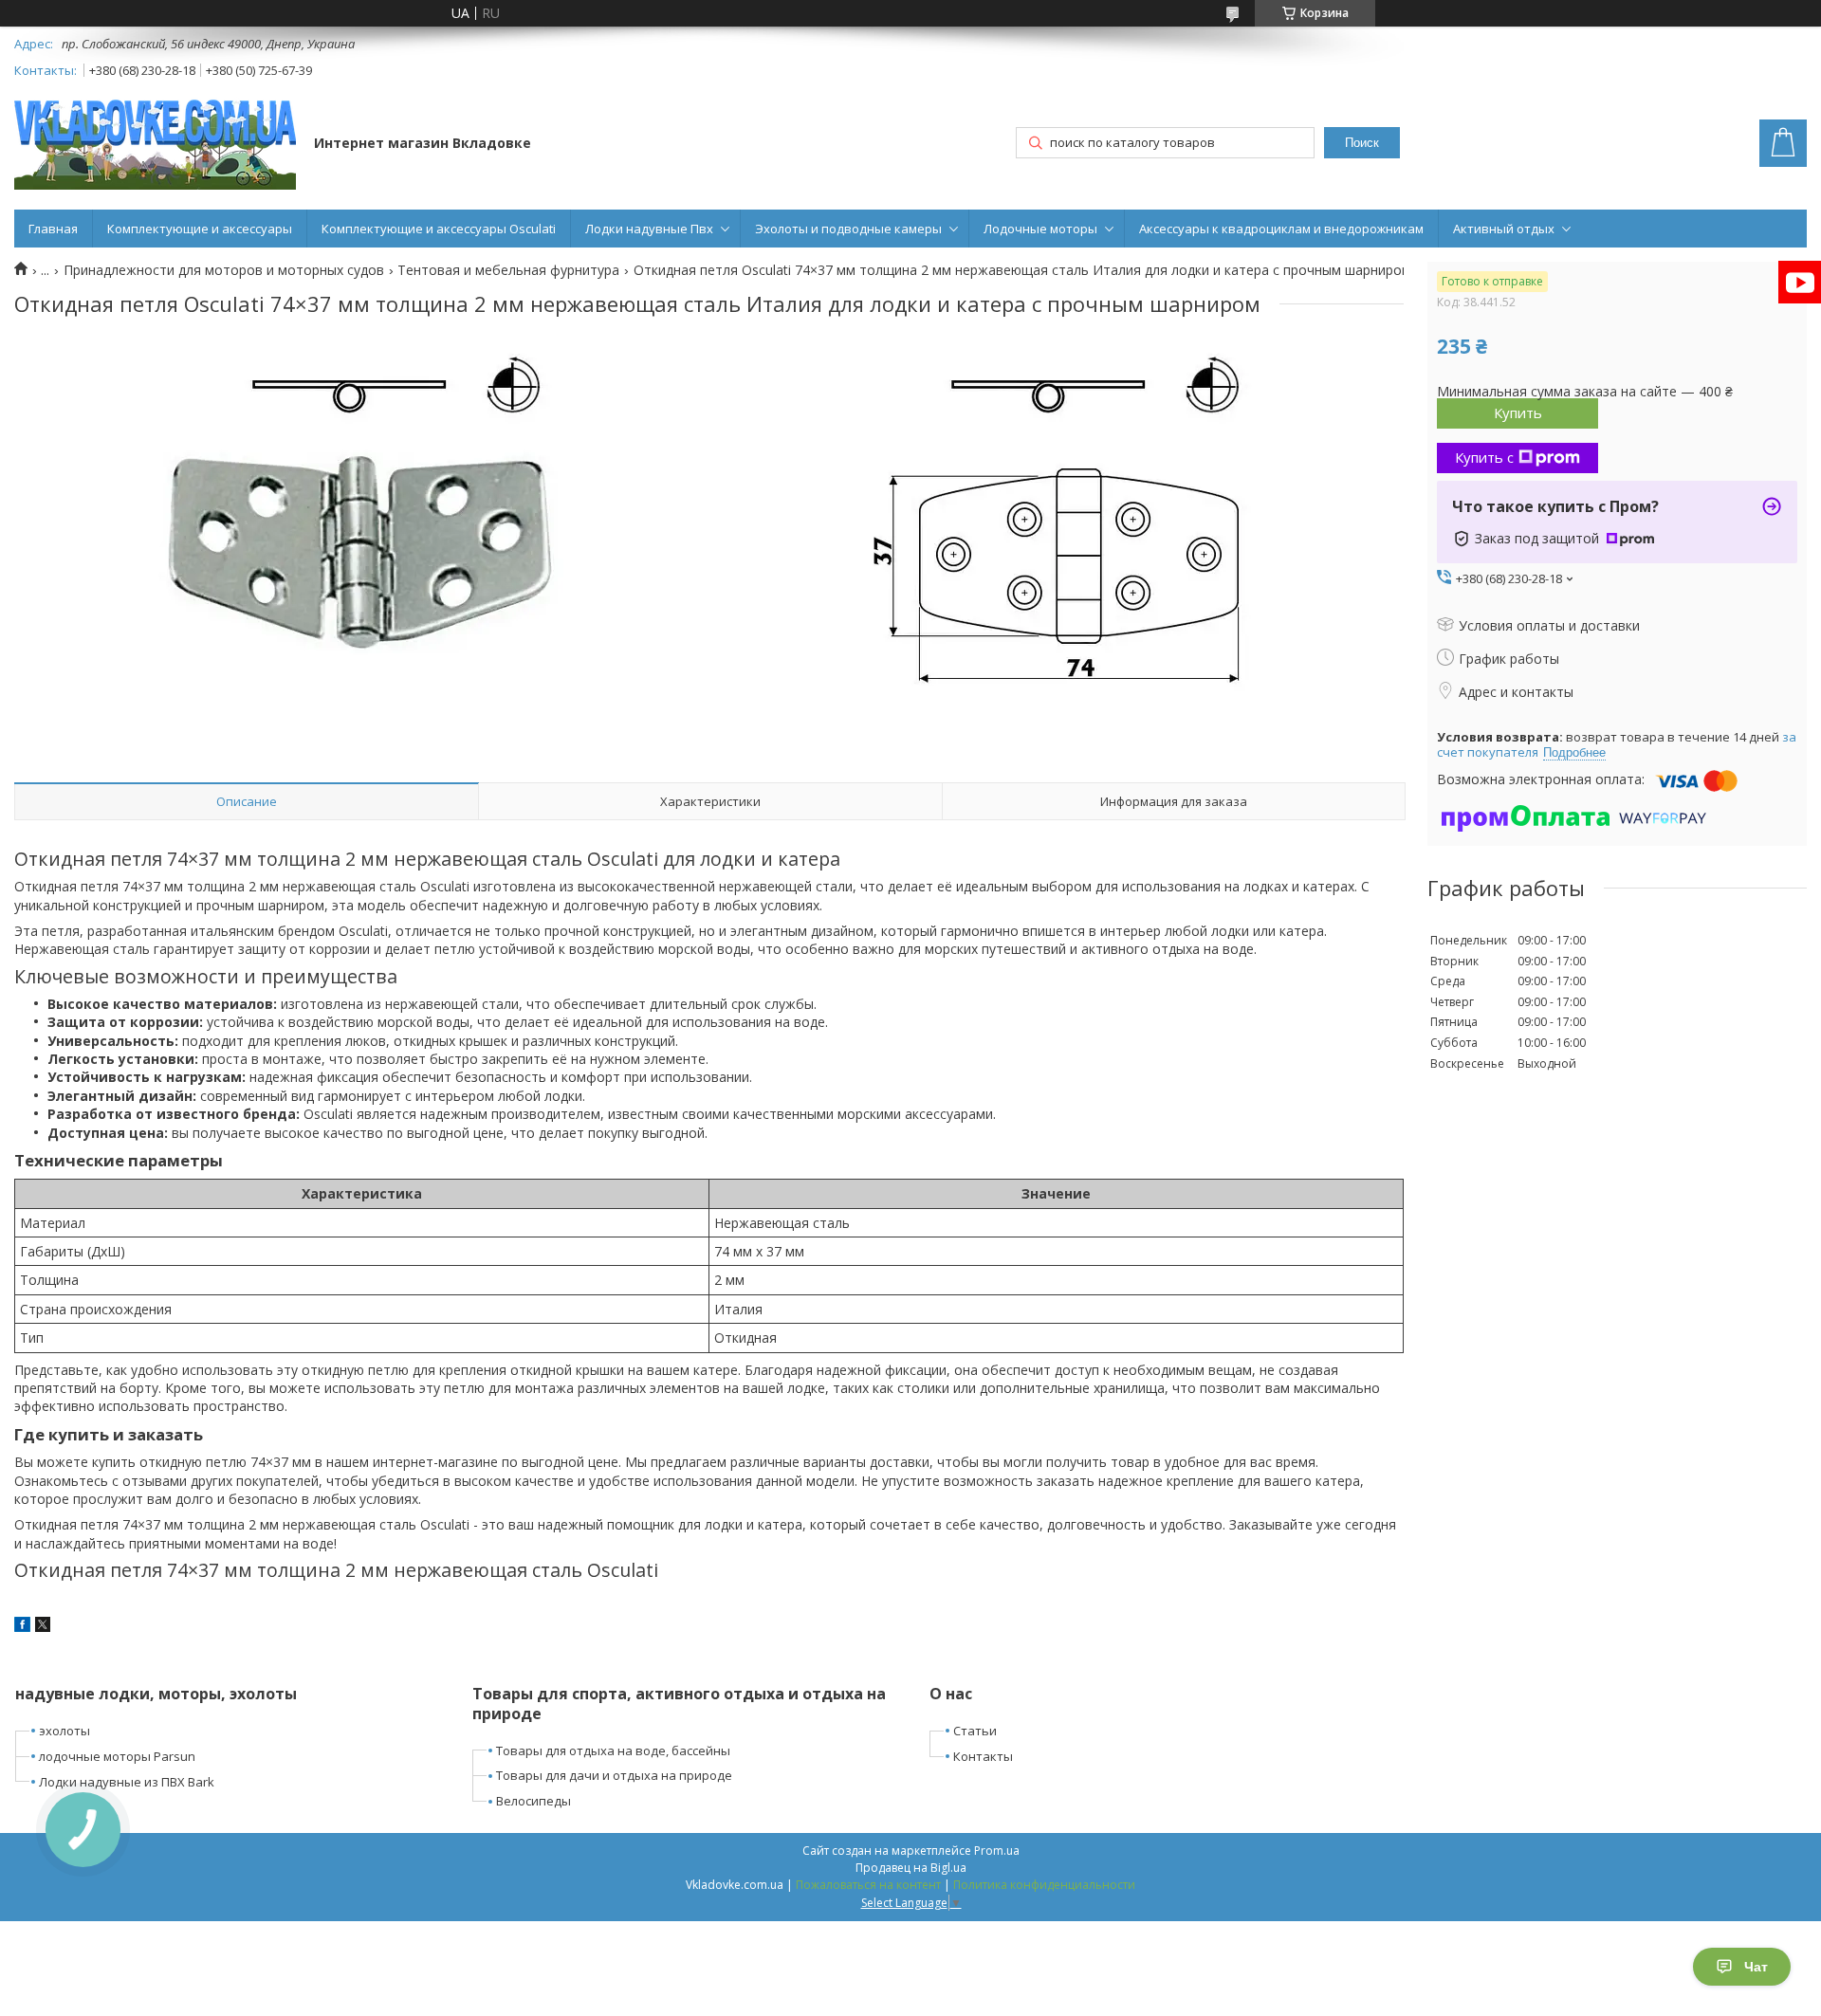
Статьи (975, 1731)
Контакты (983, 1756)
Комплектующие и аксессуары (200, 229)
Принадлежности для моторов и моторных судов (224, 270)
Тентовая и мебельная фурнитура (508, 270)
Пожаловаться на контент (868, 1885)
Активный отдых (1504, 229)
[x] (43, 1627)
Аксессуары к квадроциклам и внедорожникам (1281, 229)
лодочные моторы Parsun (117, 1756)
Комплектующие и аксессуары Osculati (439, 229)
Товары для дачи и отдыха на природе (614, 1775)
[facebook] (22, 1627)
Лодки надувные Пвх (649, 229)
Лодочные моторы (1040, 229)
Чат (1756, 1967)
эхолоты (64, 1731)
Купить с (1484, 457)
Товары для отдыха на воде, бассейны (613, 1750)
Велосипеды (533, 1801)
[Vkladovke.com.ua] (155, 145)
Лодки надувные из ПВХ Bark (127, 1782)
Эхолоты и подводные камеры (848, 229)
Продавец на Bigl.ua (911, 1868)
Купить (1518, 412)
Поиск (1362, 143)
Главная (53, 229)
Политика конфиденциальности (1044, 1885)
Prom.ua (997, 1851)
